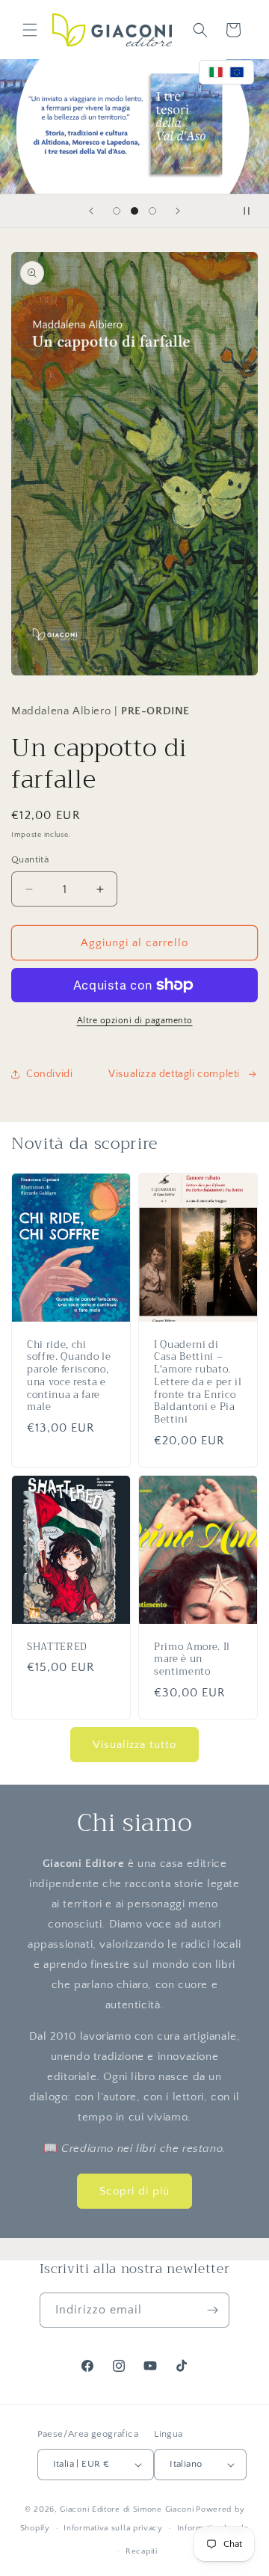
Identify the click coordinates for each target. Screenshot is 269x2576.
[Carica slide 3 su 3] (152, 211)
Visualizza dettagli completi (174, 1074)
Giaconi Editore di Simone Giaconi (127, 2509)
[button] (30, 30)
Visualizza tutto (134, 1745)
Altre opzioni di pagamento (135, 1021)
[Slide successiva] (178, 211)
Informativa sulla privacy (113, 2528)
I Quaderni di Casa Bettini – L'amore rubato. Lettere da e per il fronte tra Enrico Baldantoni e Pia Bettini (198, 1383)
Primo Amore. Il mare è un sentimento (192, 1660)
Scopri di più (134, 2191)
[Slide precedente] (91, 211)
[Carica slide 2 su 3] (134, 211)
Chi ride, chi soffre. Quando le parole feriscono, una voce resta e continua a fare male (69, 1377)
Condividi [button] (49, 1074)
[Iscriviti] (212, 2310)
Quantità (30, 859)
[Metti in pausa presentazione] (253, 211)
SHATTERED (57, 1647)
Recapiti (142, 2551)
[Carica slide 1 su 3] (117, 211)
